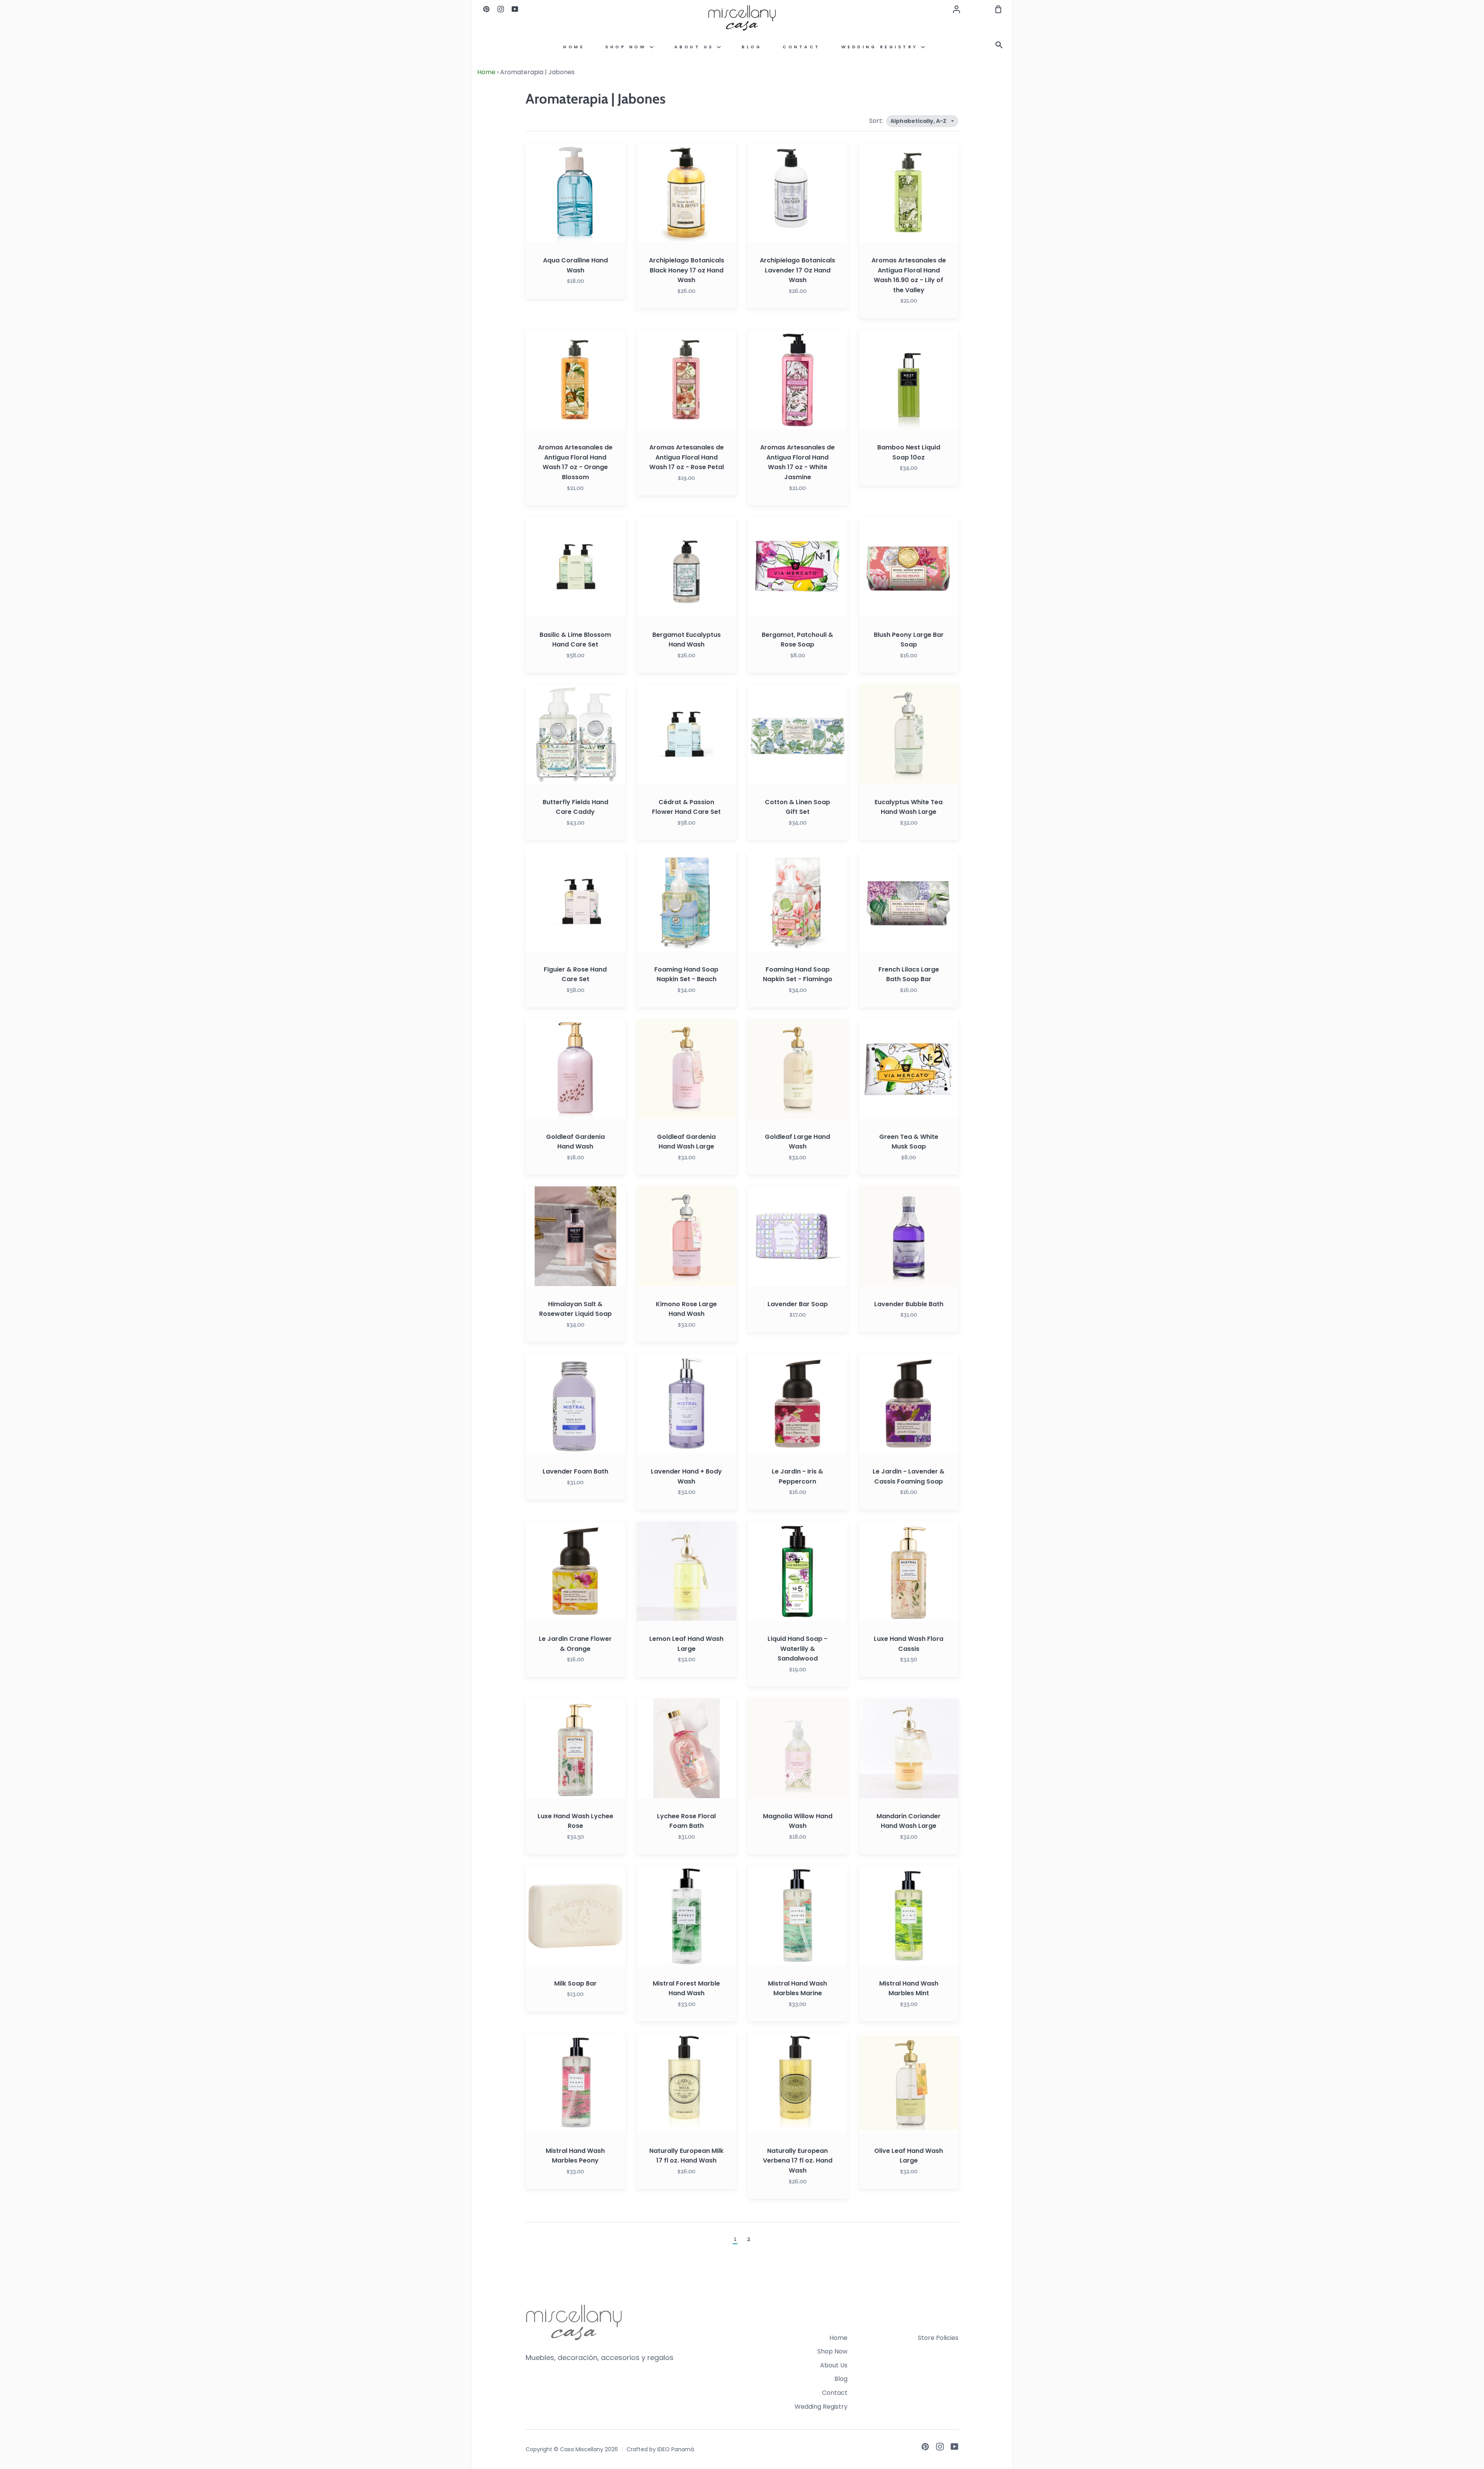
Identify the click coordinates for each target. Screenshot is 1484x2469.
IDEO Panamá (676, 2449)
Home (574, 47)
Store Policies (938, 2338)
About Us (696, 47)
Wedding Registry (881, 47)
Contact (802, 47)
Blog (752, 47)
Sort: (877, 121)
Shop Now (627, 47)
